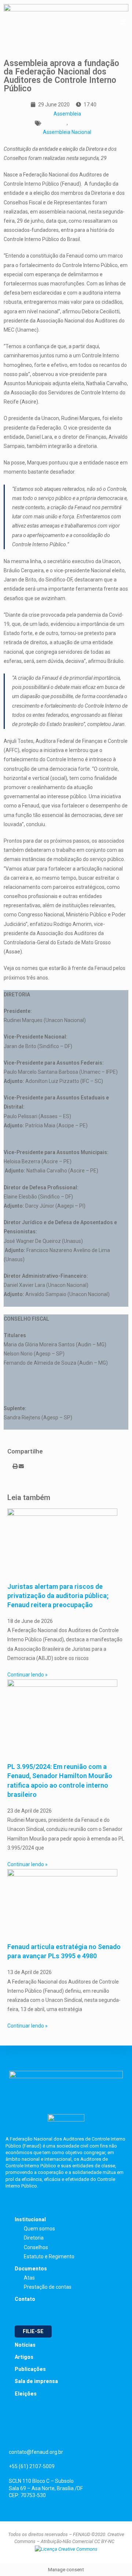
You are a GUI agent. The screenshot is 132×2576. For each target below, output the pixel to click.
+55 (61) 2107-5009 (32, 2466)
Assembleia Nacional (67, 132)
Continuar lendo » (27, 1675)
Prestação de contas (48, 2287)
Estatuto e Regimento (49, 2256)
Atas (29, 2278)
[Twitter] (33, 2432)
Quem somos (39, 2229)
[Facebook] (13, 2432)
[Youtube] (73, 2432)
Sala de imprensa (36, 2381)
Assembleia (67, 114)
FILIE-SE (33, 2331)
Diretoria (34, 2238)
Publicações (30, 2369)
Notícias (25, 2345)
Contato (25, 2299)
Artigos (24, 2357)
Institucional (30, 2219)
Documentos (31, 2269)
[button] (9, 1466)
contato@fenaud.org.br (36, 2452)
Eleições (26, 2394)
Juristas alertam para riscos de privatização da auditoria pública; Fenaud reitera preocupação (58, 1596)
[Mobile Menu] (123, 22)
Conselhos (36, 2247)
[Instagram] (53, 2432)
